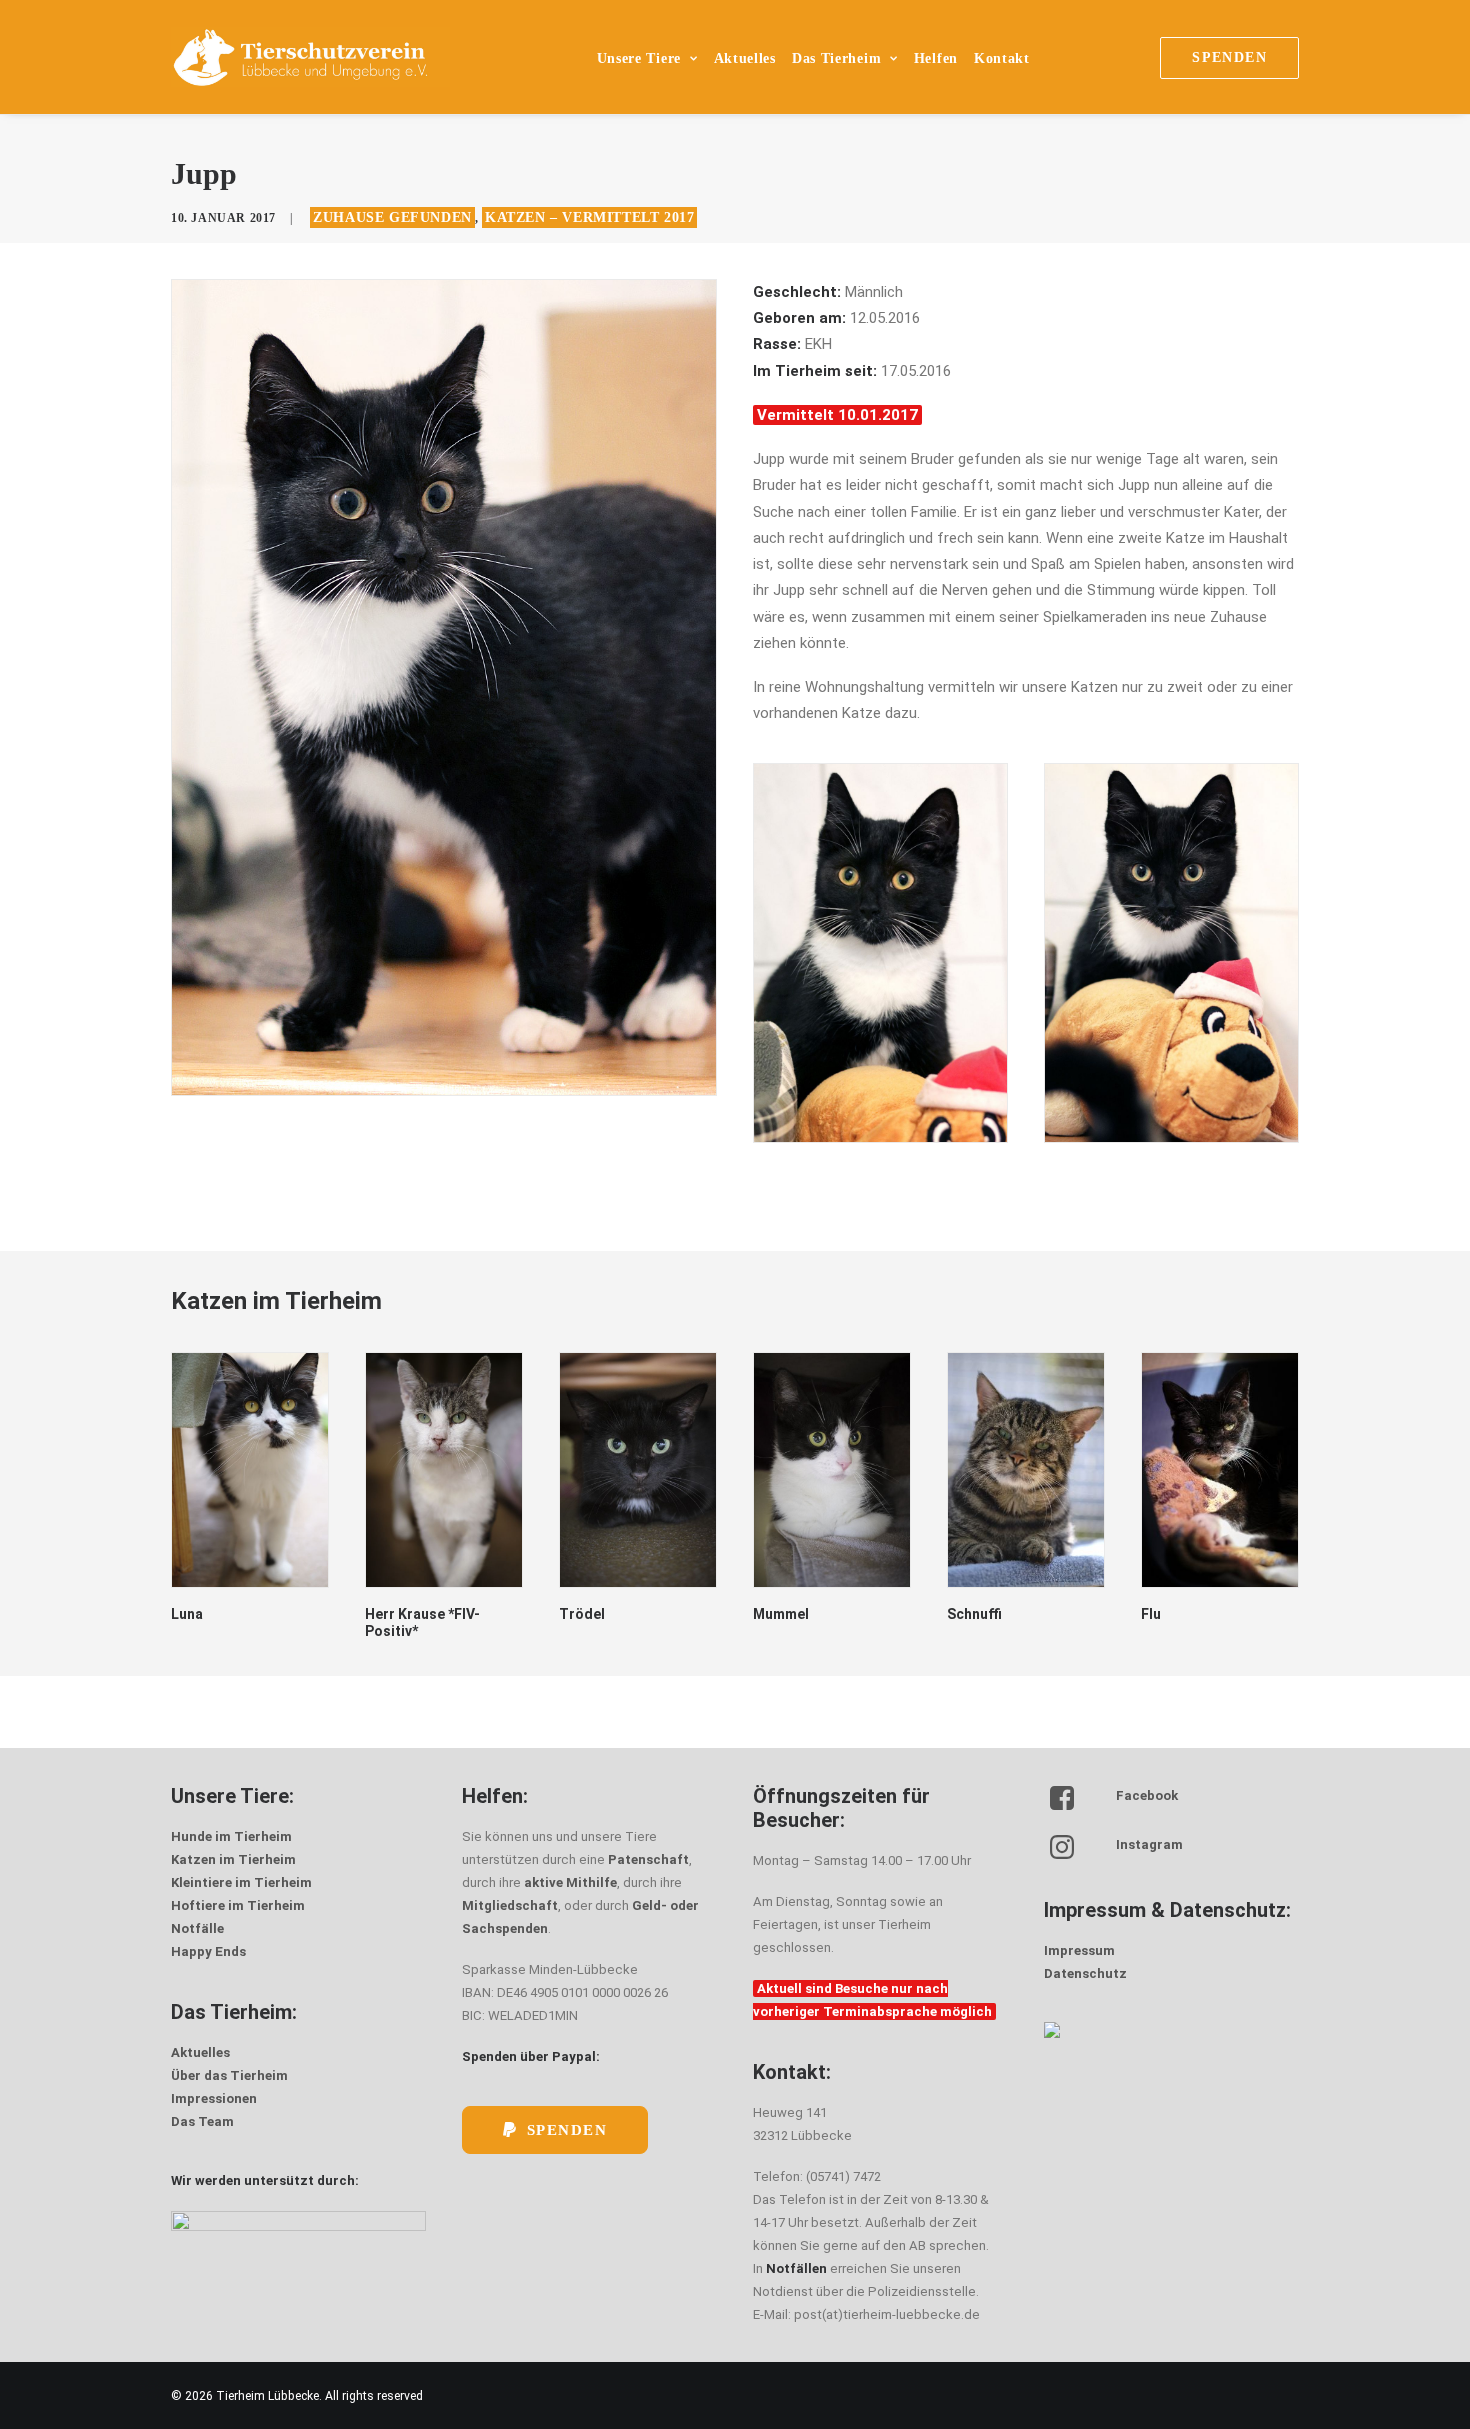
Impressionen (214, 2098)
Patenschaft (648, 1859)
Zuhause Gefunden (392, 217)
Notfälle (197, 1928)
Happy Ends (208, 1951)
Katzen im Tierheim (233, 1859)
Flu (957, 1614)
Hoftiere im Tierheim (238, 1905)
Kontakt (1002, 58)
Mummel (587, 1614)
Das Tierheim (836, 58)
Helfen (936, 58)
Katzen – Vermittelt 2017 (589, 217)
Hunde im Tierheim (231, 1836)
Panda (1162, 1614)
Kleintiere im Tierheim (241, 1882)
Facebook (1147, 1795)
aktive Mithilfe (570, 1882)
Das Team (202, 2121)
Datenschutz (1085, 1973)
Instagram (1149, 1844)
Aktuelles (745, 58)
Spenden (567, 2130)
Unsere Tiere (639, 58)
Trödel (388, 1614)
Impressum (1079, 1950)
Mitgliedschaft (510, 1905)
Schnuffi (780, 1614)
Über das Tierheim (229, 2075)
